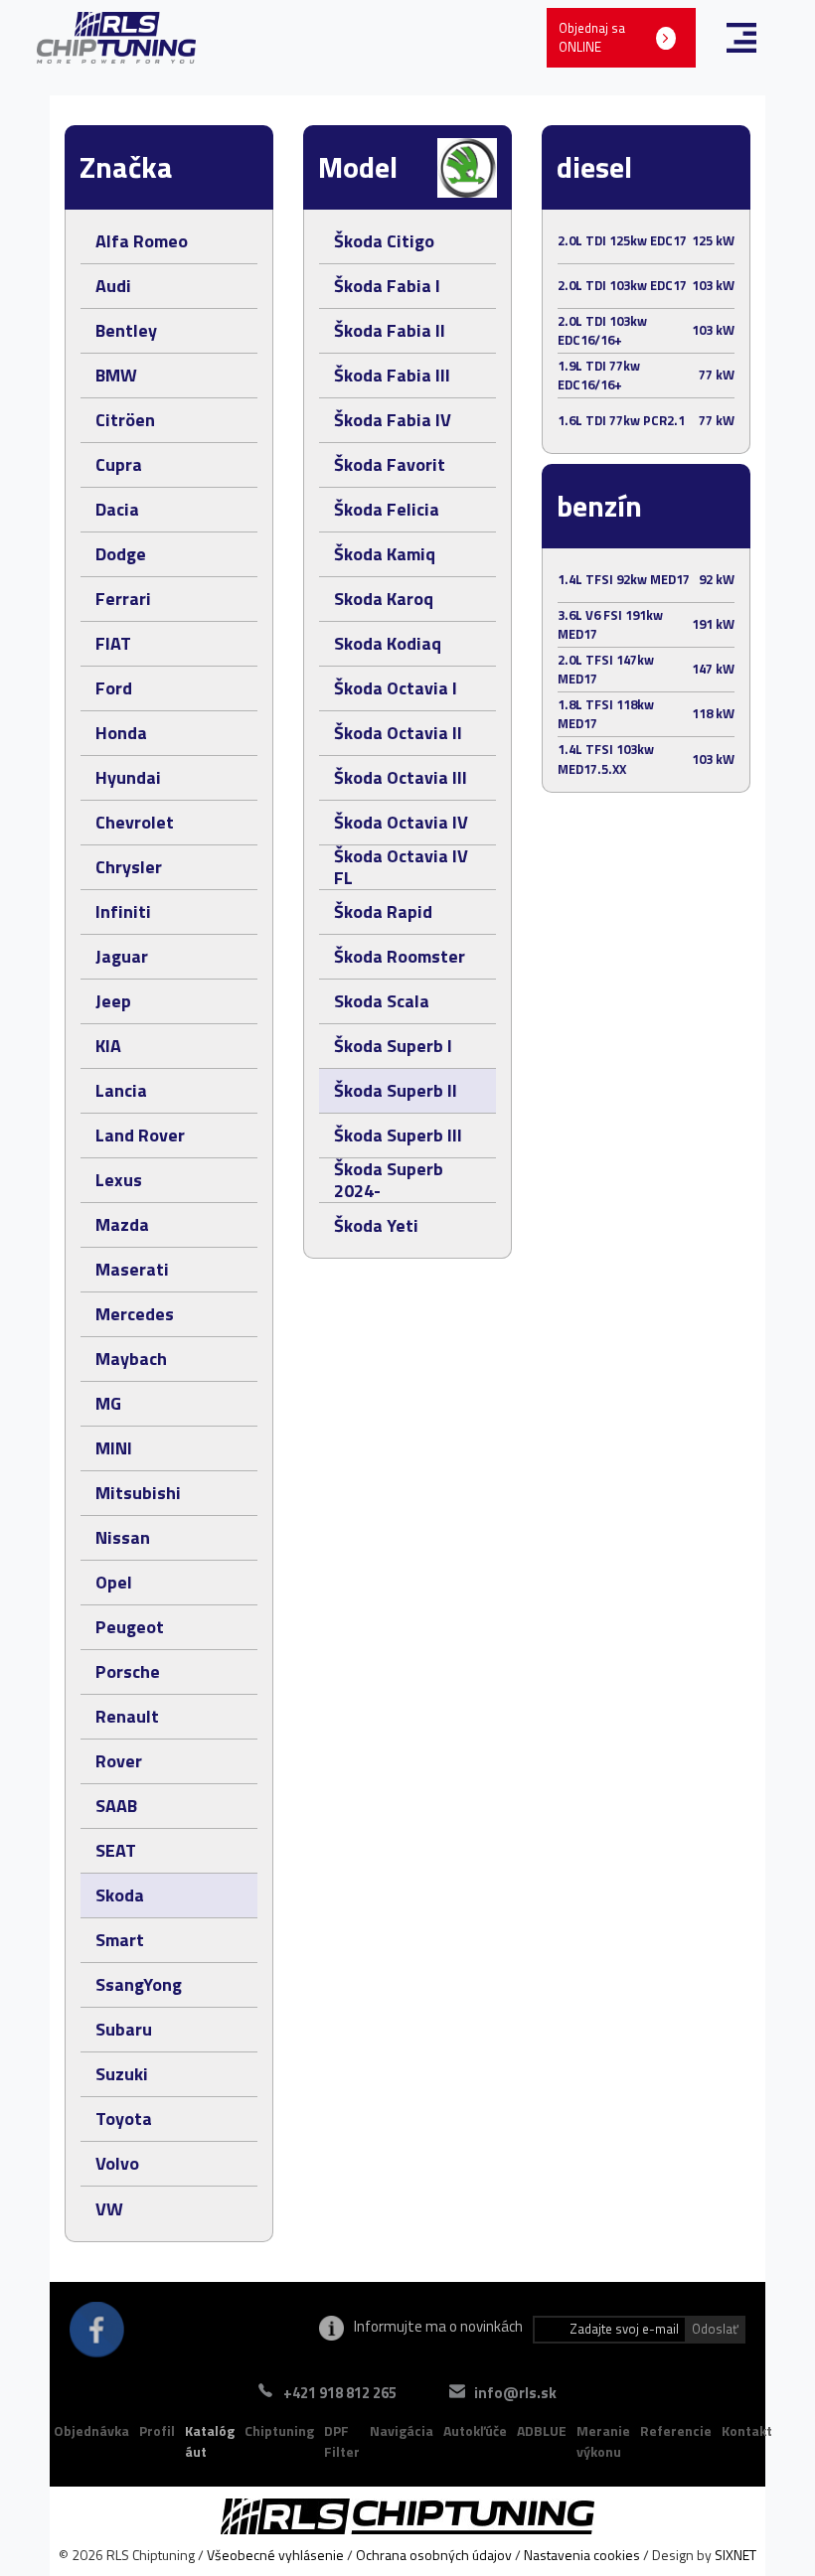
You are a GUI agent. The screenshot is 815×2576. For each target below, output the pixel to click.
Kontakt (747, 2430)
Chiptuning (279, 2430)
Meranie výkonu (603, 2441)
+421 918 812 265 (340, 2393)
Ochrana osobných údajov (434, 2555)
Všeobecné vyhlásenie (275, 2555)
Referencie (676, 2430)
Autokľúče (475, 2430)
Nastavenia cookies (582, 2555)
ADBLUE (542, 2430)
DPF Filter (342, 2441)
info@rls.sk (515, 2393)
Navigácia (402, 2430)
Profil (157, 2430)
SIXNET (735, 2555)
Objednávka (91, 2430)
